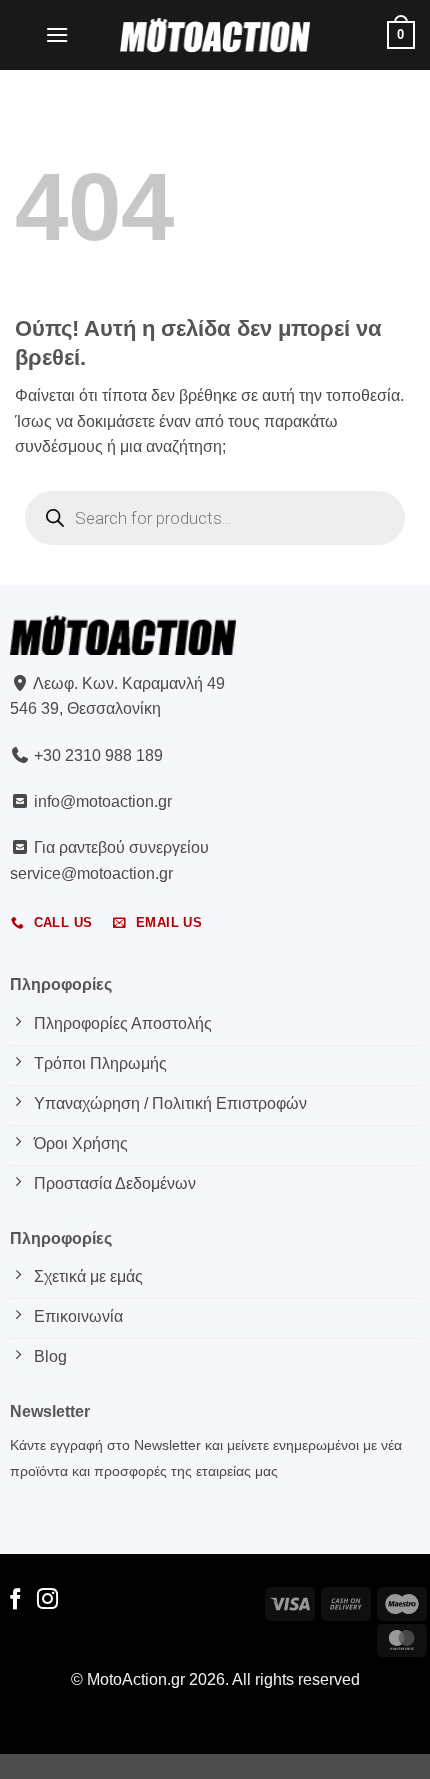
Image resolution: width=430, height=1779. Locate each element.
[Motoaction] (215, 35)
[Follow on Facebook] (15, 1600)
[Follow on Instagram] (47, 1600)
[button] (57, 34)
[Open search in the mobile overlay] (215, 518)
